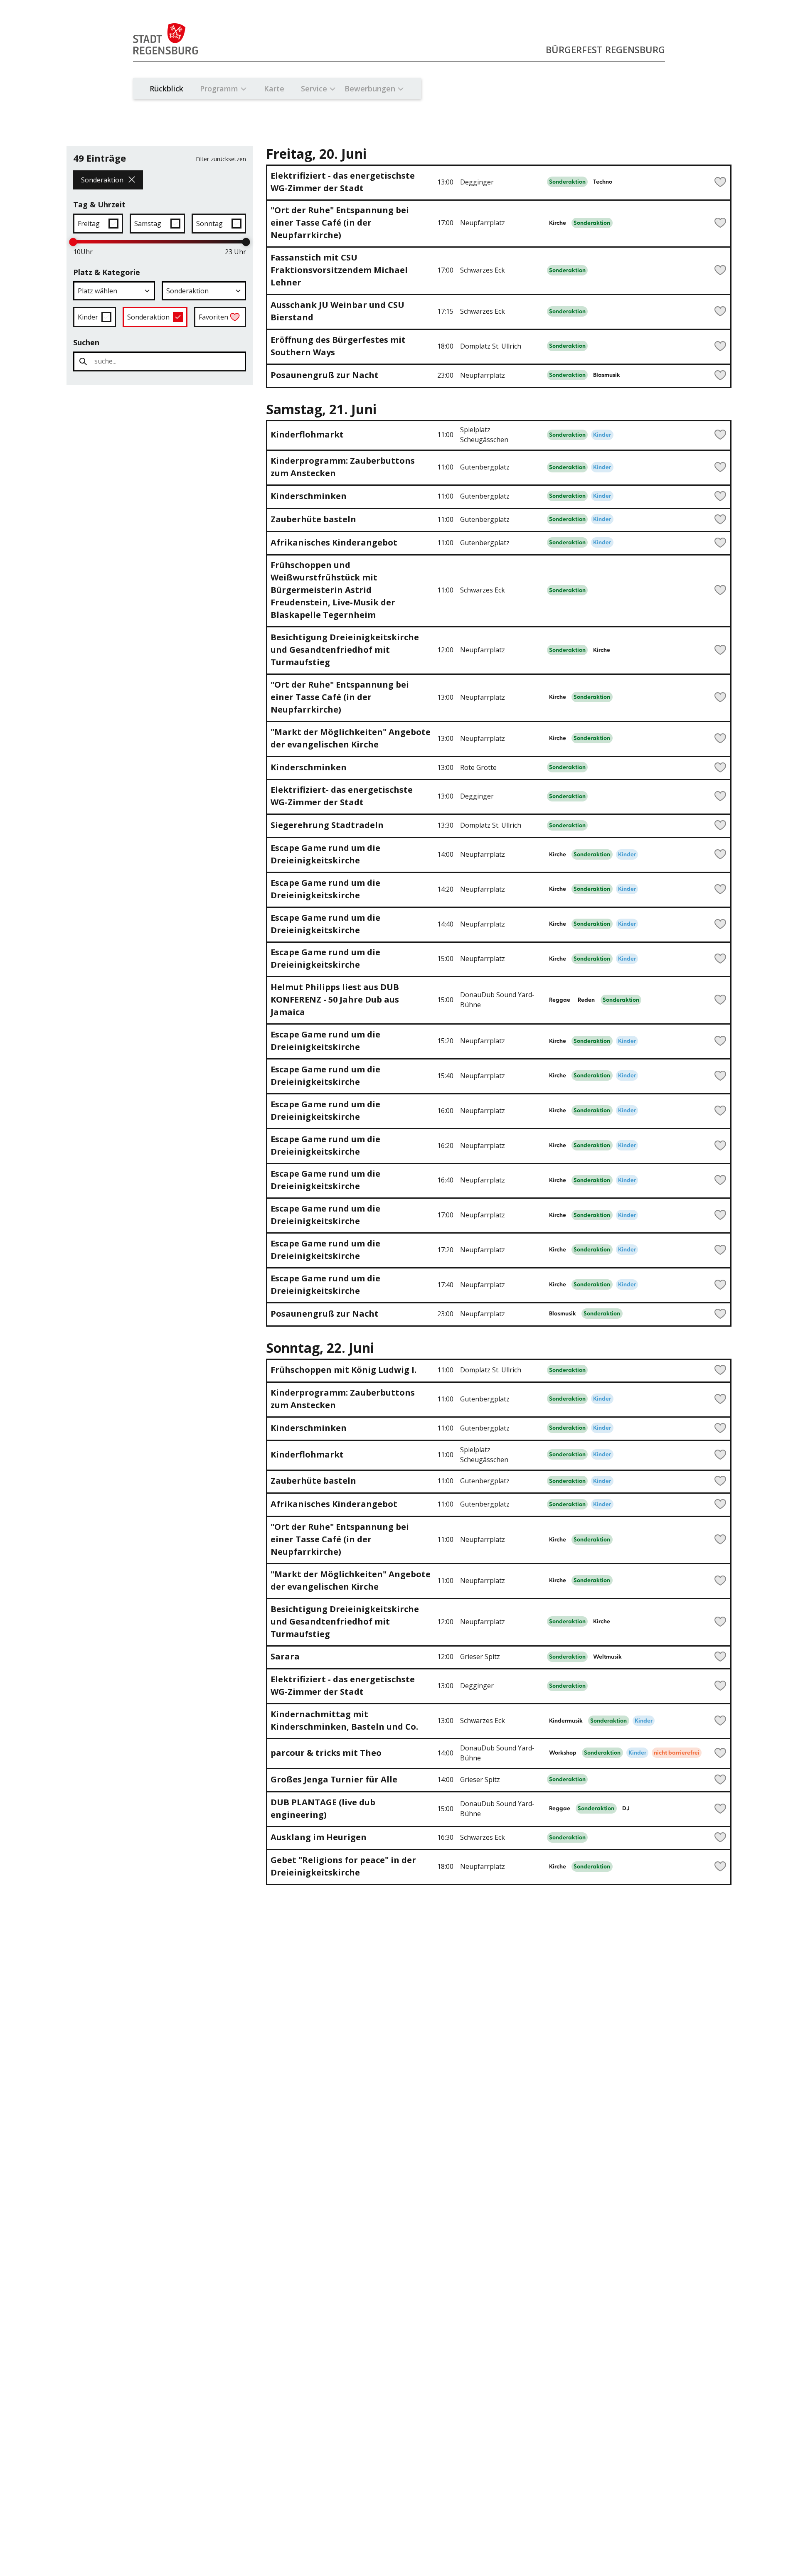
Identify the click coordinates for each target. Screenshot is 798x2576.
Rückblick (166, 88)
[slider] (73, 242)
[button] (114, 291)
